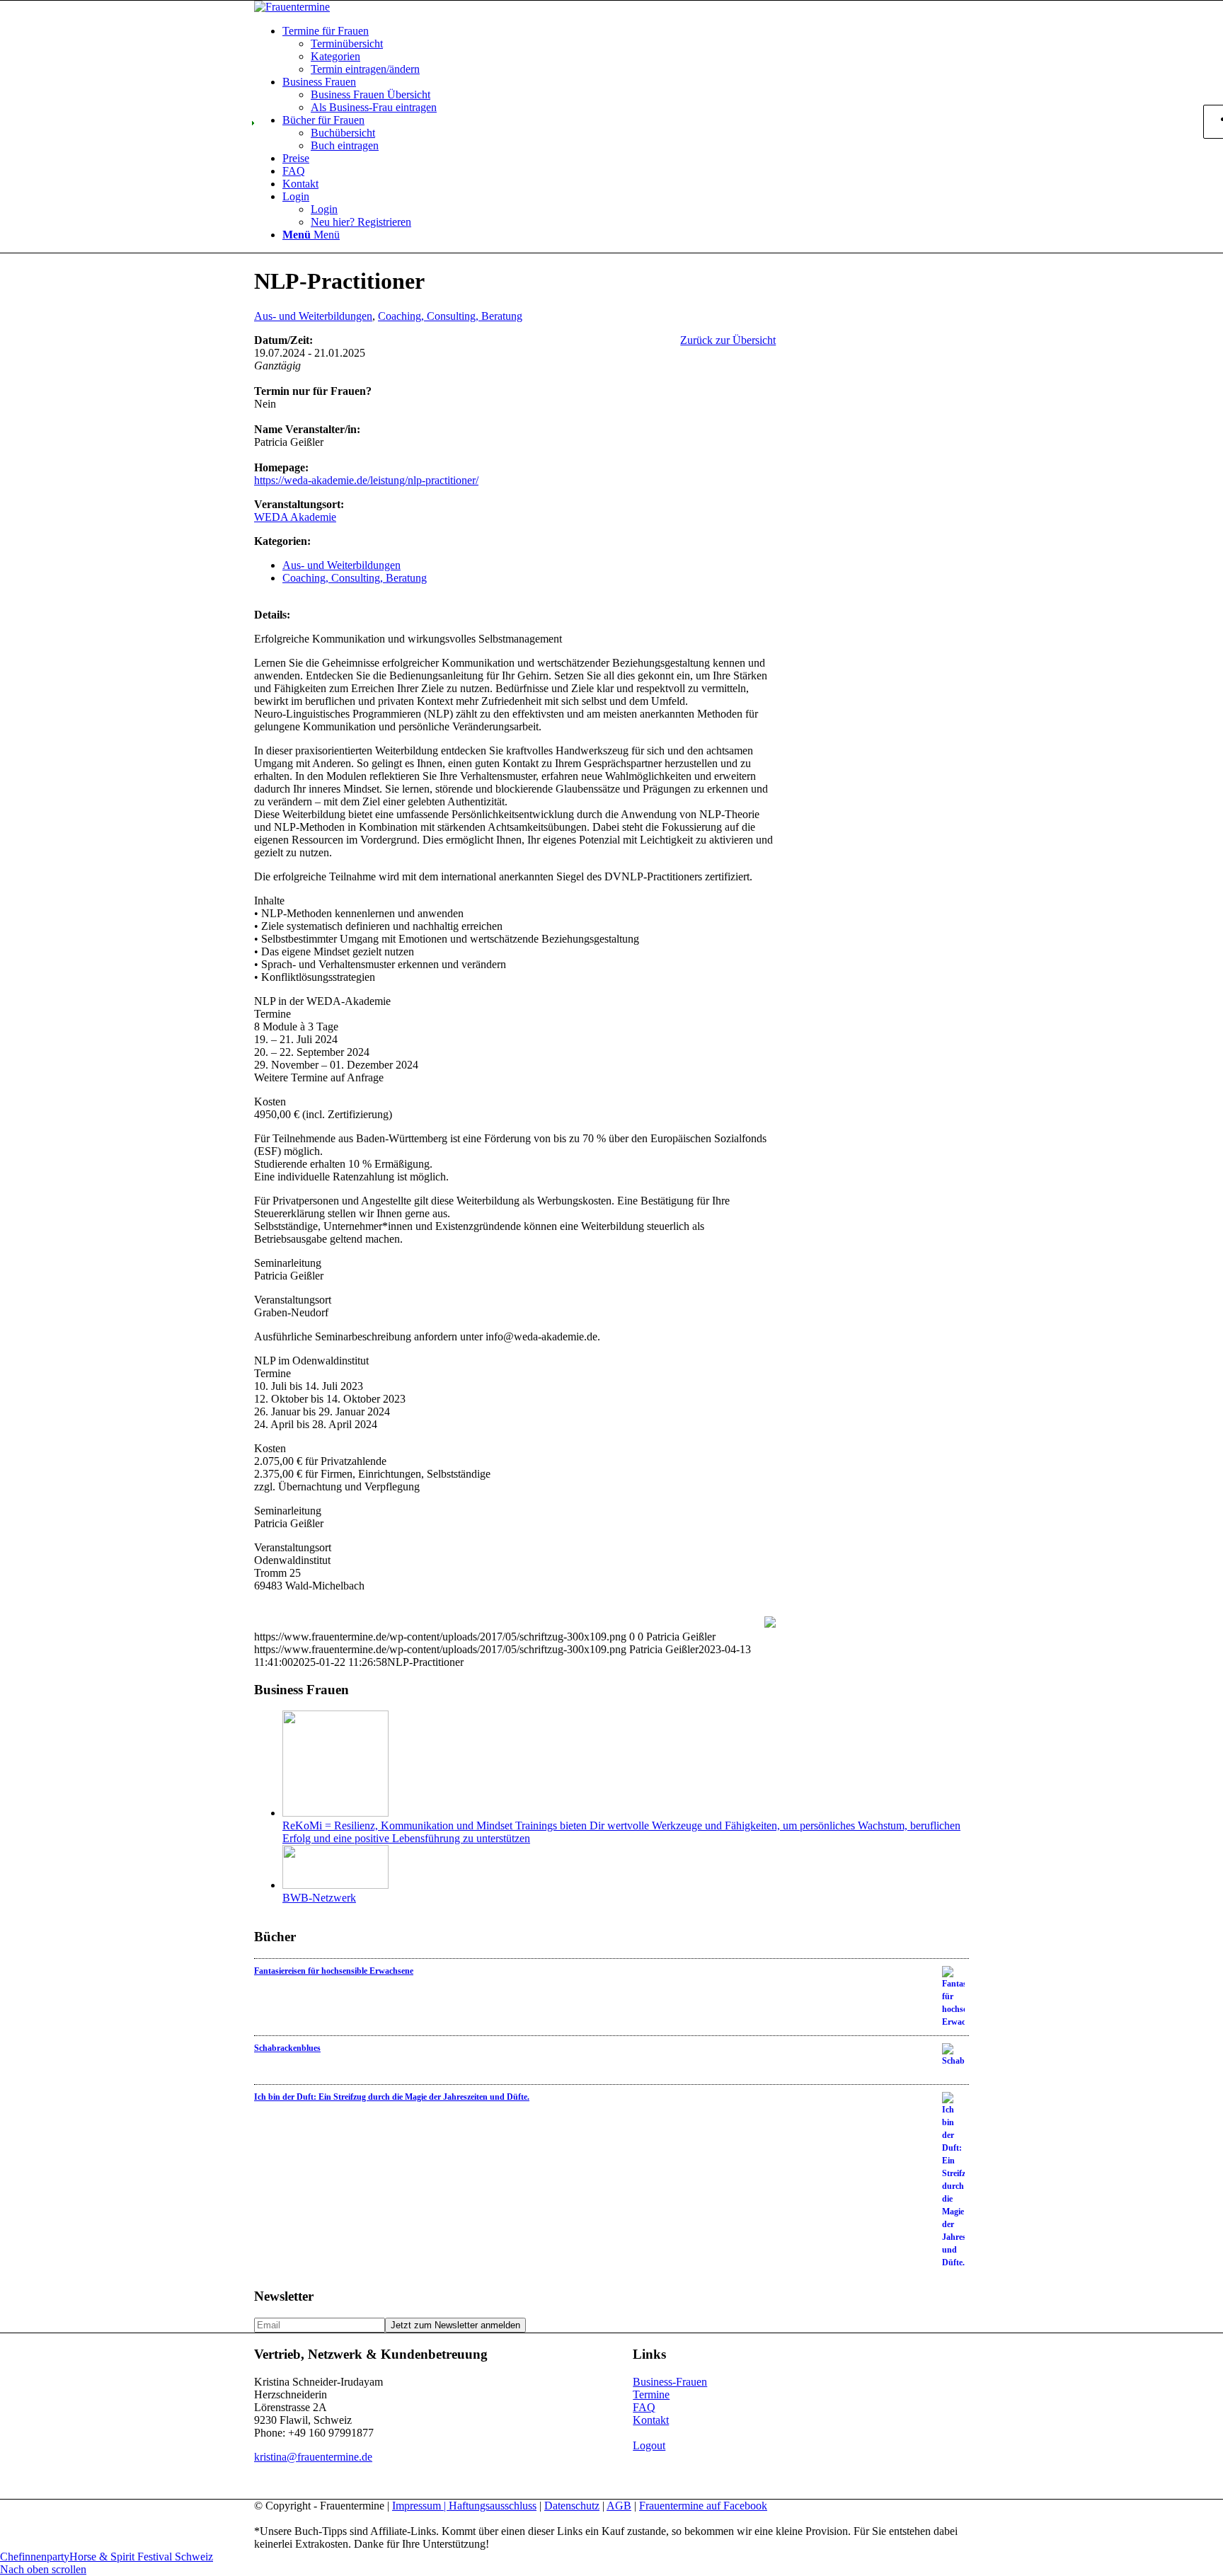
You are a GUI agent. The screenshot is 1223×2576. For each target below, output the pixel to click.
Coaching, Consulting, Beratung (450, 316)
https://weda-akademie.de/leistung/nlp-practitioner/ (366, 480)
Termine (651, 2394)
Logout (649, 2445)
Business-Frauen (670, 2382)
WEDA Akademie (295, 517)
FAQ (644, 2407)
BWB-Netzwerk (319, 1898)
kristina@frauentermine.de (313, 2457)
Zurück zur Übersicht (728, 340)
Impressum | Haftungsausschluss (464, 2506)
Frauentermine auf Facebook (703, 2506)
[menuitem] (626, 50)
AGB (619, 2506)
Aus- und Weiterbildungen (313, 316)
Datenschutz (572, 2506)
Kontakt (651, 2420)
